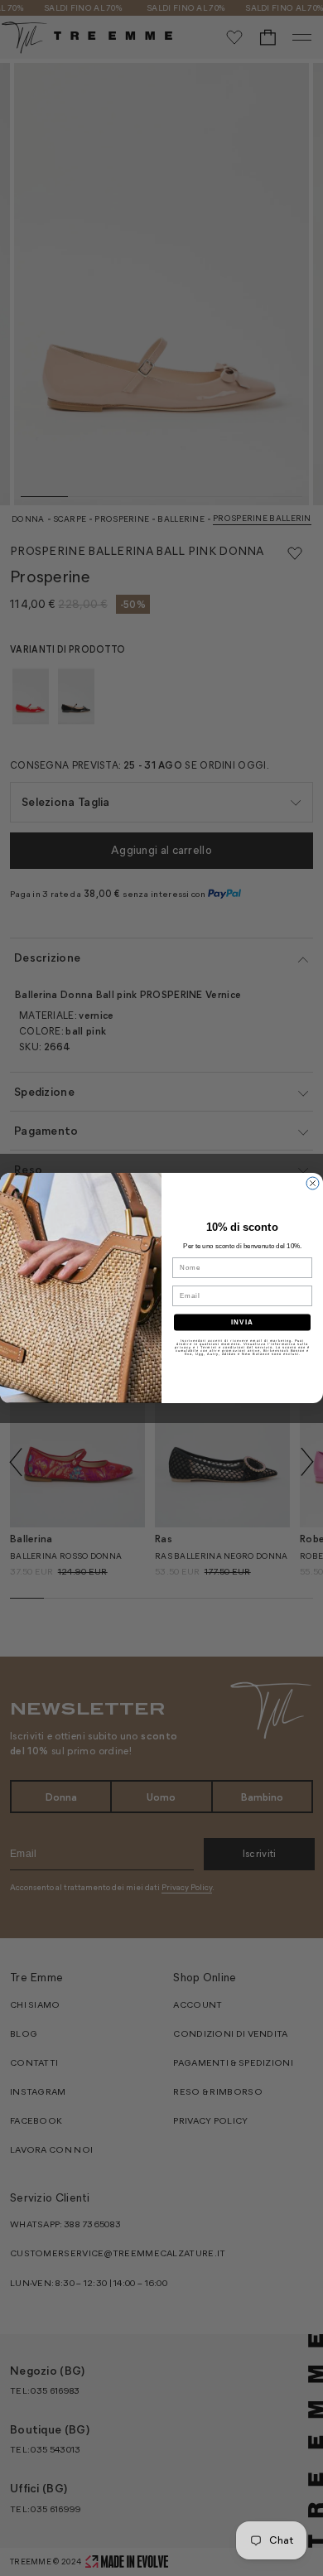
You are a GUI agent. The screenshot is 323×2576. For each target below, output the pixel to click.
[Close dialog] (313, 1183)
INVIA (242, 1322)
